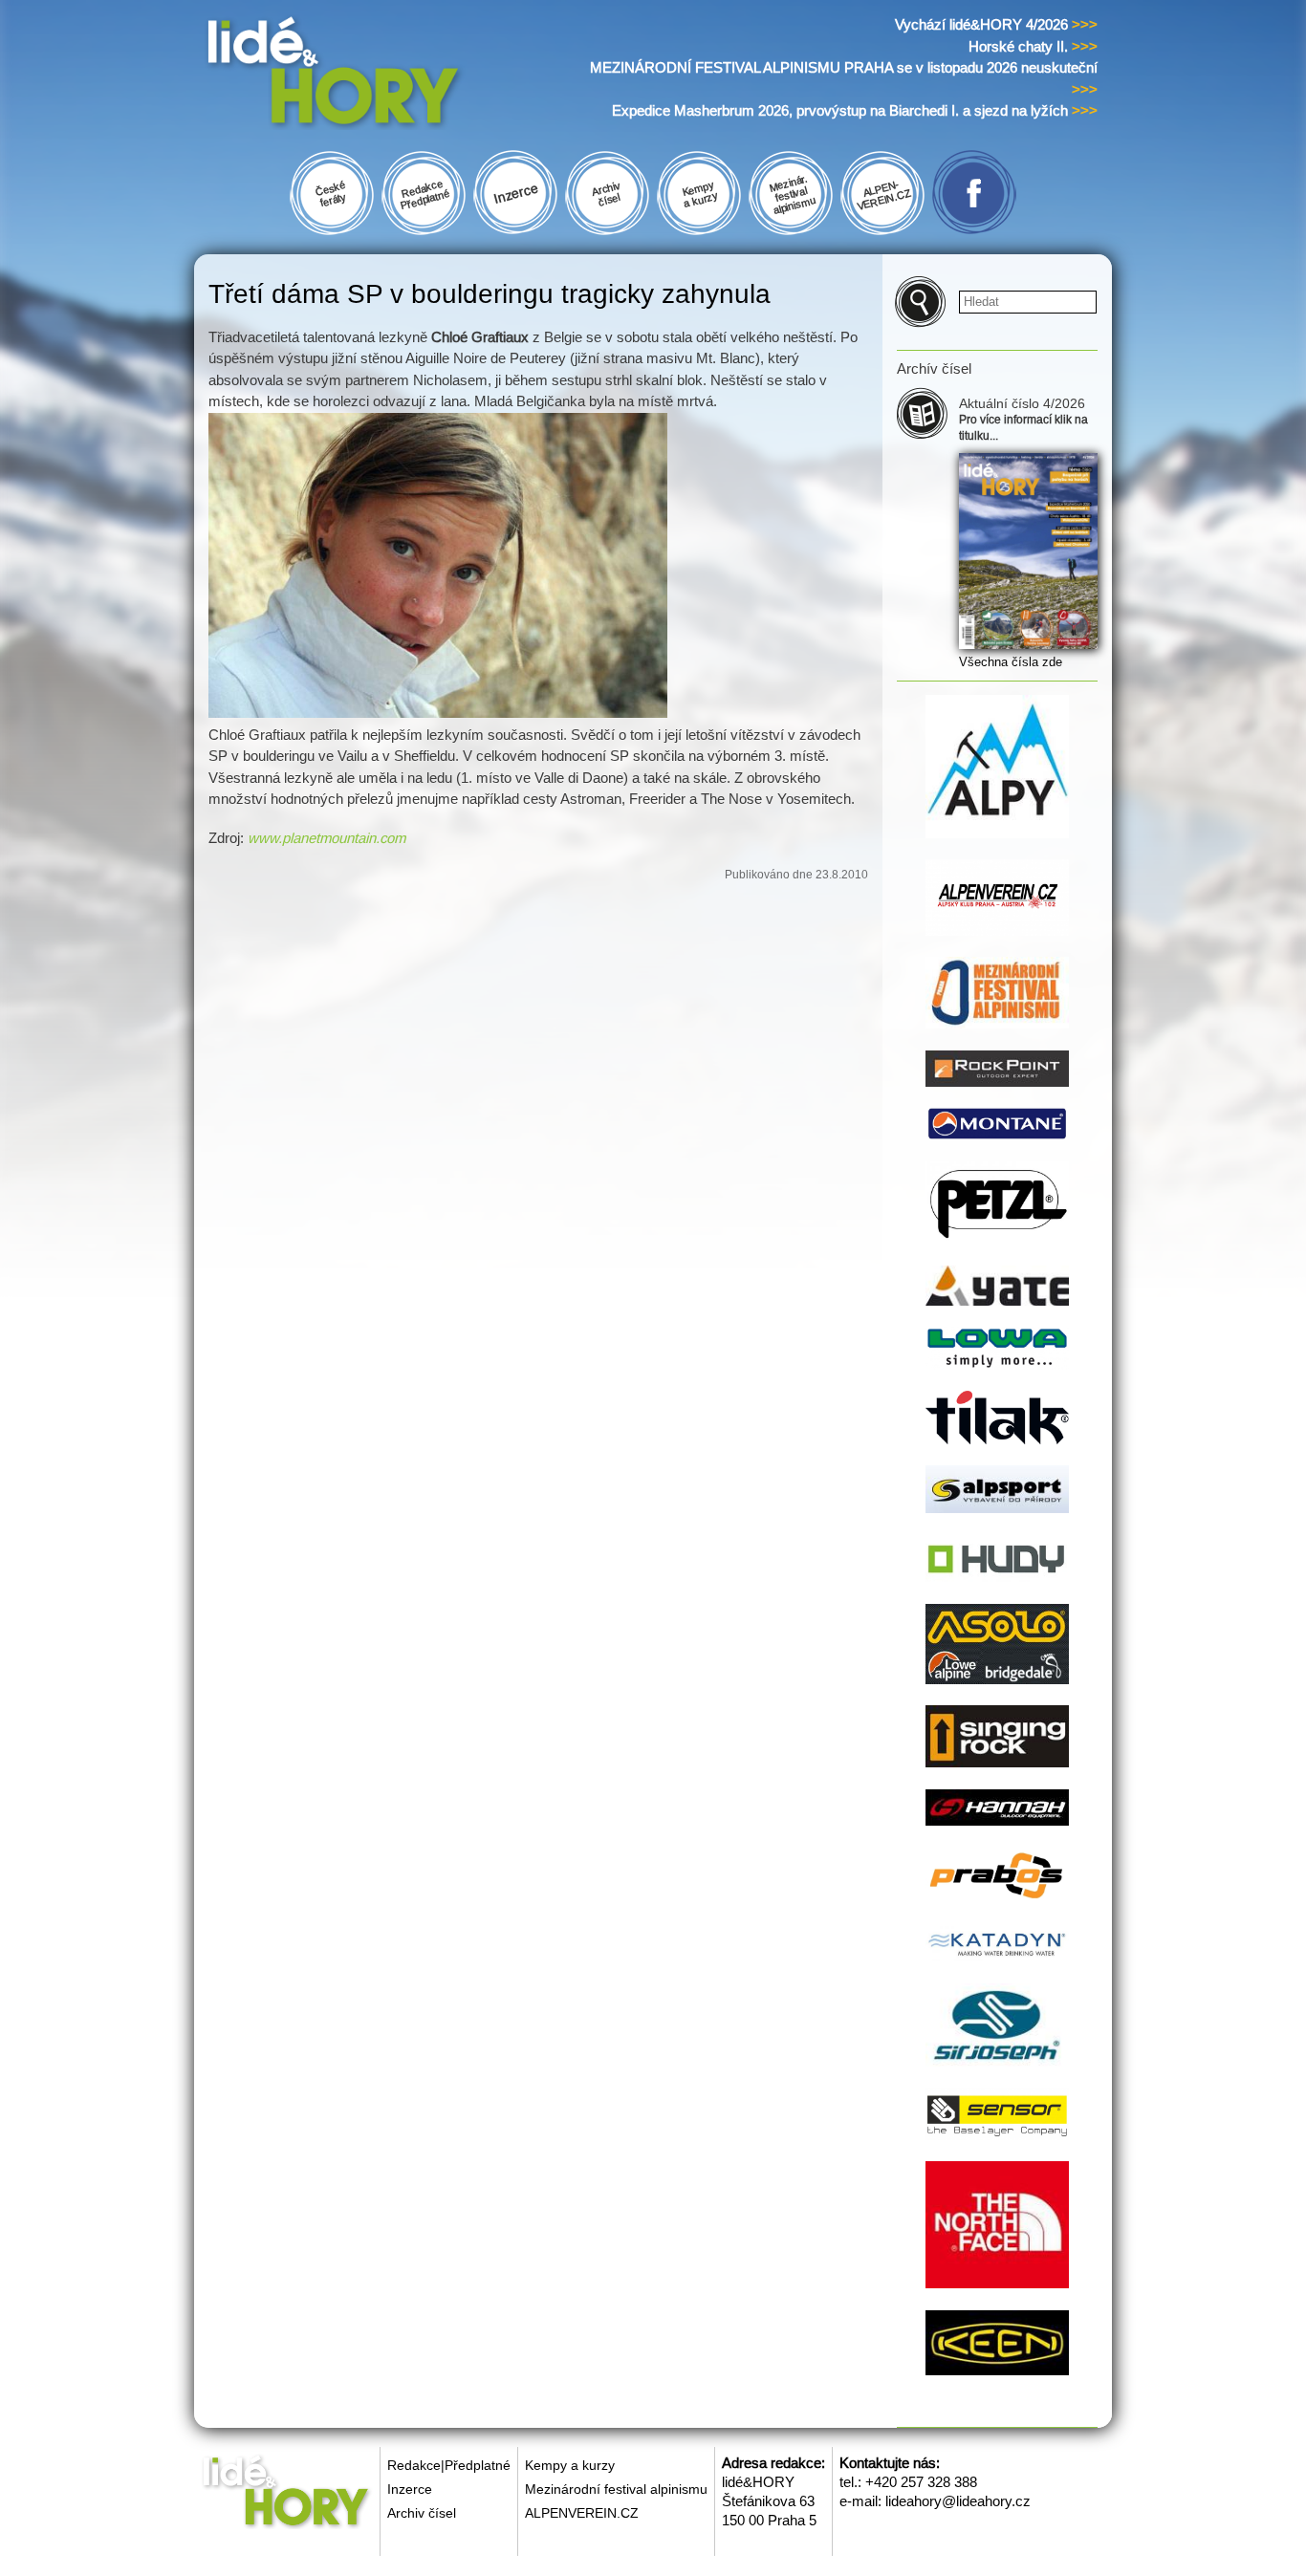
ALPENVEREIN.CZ (582, 2513)
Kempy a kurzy (570, 2465)
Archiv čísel (422, 2513)
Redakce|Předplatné (449, 2465)
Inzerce (410, 2489)
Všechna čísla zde (1011, 662)
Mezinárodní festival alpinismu (616, 2489)
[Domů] (370, 75)
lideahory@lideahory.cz (958, 2501)
